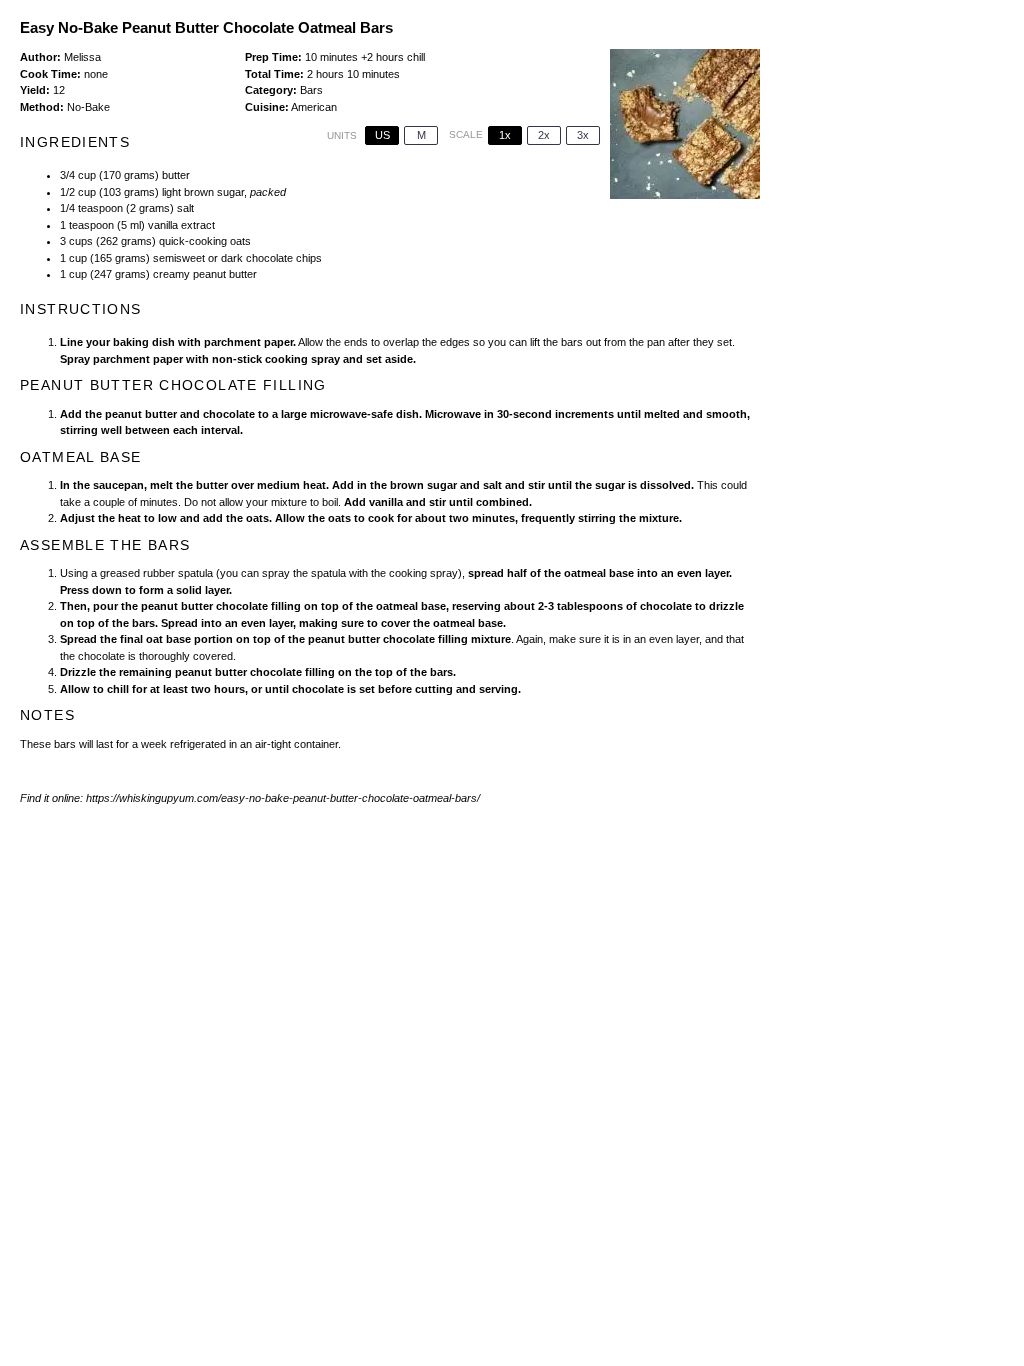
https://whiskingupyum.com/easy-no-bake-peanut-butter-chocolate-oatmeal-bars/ (283, 798)
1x (505, 135)
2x (544, 135)
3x (583, 135)
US (382, 135)
